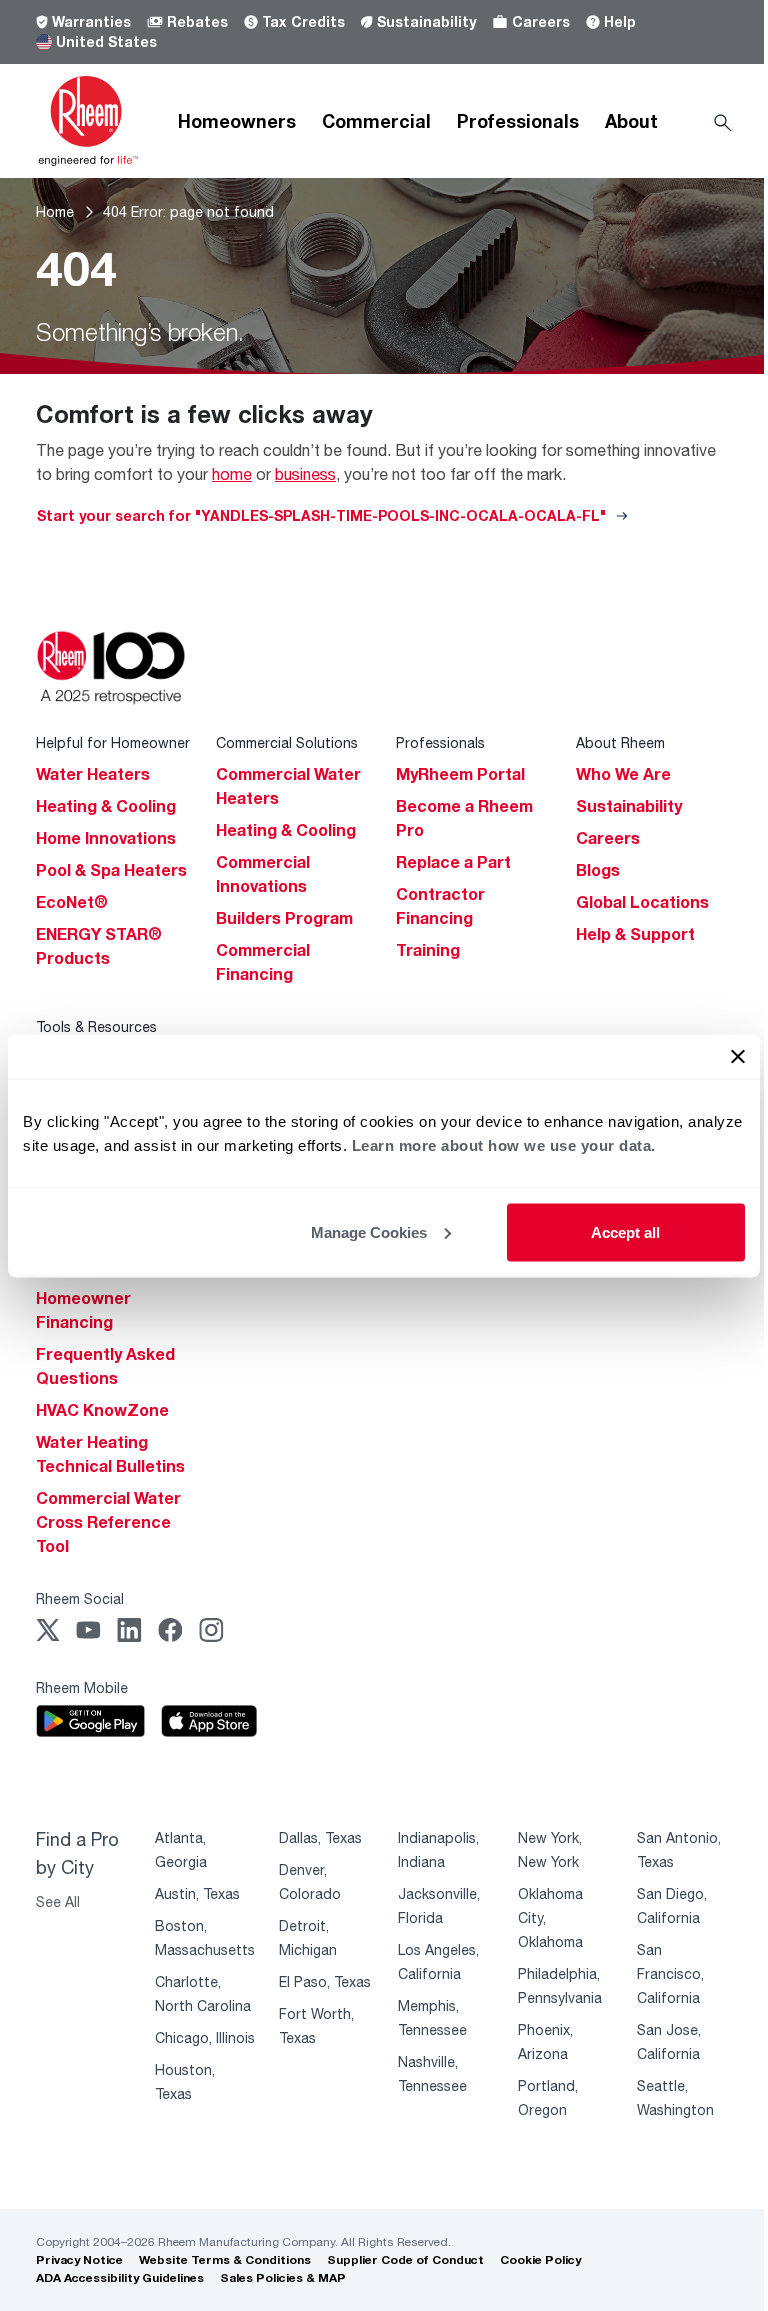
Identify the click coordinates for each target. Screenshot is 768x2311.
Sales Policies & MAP (283, 2277)
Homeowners (237, 121)
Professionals (518, 121)
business (305, 473)
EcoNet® (72, 902)
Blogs (598, 870)
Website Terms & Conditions (225, 2259)
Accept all (625, 1231)
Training (428, 950)
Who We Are (623, 774)
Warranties (91, 21)
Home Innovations (106, 838)
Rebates (197, 21)
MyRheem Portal (460, 774)
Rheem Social (80, 1598)
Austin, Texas (197, 1893)
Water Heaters (93, 774)
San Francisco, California (670, 1973)
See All (58, 1901)
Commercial (376, 121)
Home (55, 211)
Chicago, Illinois (205, 2037)
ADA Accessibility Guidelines (120, 2277)
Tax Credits (303, 21)
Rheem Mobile (82, 1687)
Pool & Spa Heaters (111, 870)
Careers (541, 21)
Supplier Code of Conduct (405, 2259)
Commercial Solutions (287, 742)
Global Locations (642, 902)
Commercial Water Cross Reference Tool (108, 1522)
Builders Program (284, 918)
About (631, 121)
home (232, 473)
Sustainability (426, 21)
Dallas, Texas (320, 1837)
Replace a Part (453, 862)
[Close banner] (738, 1056)
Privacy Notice (79, 2259)
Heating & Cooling (106, 806)
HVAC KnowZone (102, 1410)
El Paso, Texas (325, 1981)
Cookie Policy (540, 2259)
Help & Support (635, 934)
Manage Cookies (369, 1231)
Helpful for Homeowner (113, 742)
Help (620, 21)
